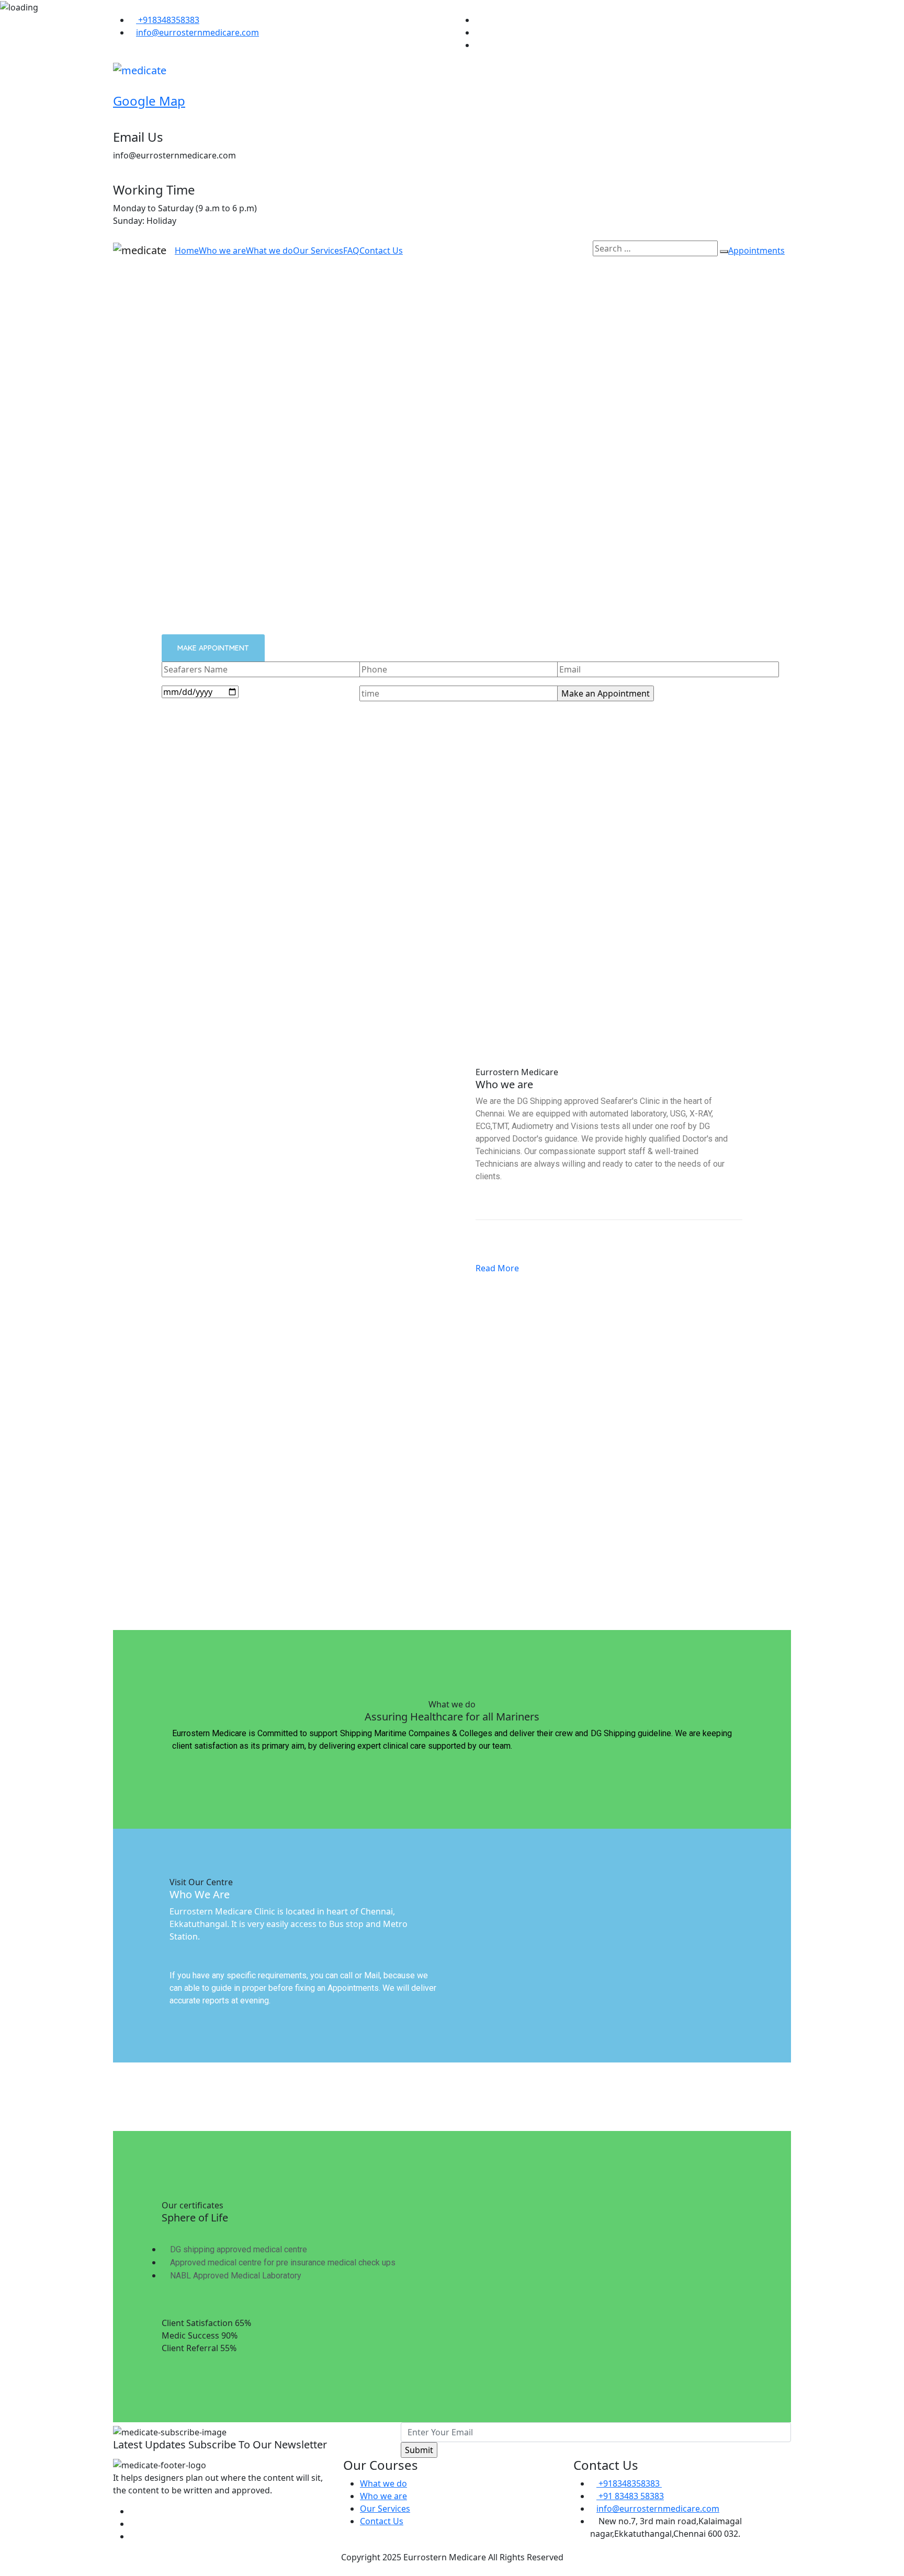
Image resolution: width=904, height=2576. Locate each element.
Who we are (222, 250)
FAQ (351, 250)
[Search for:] (655, 248)
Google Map (149, 101)
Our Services (318, 250)
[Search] (724, 252)
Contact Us (381, 250)
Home (187, 250)
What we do (269, 250)
